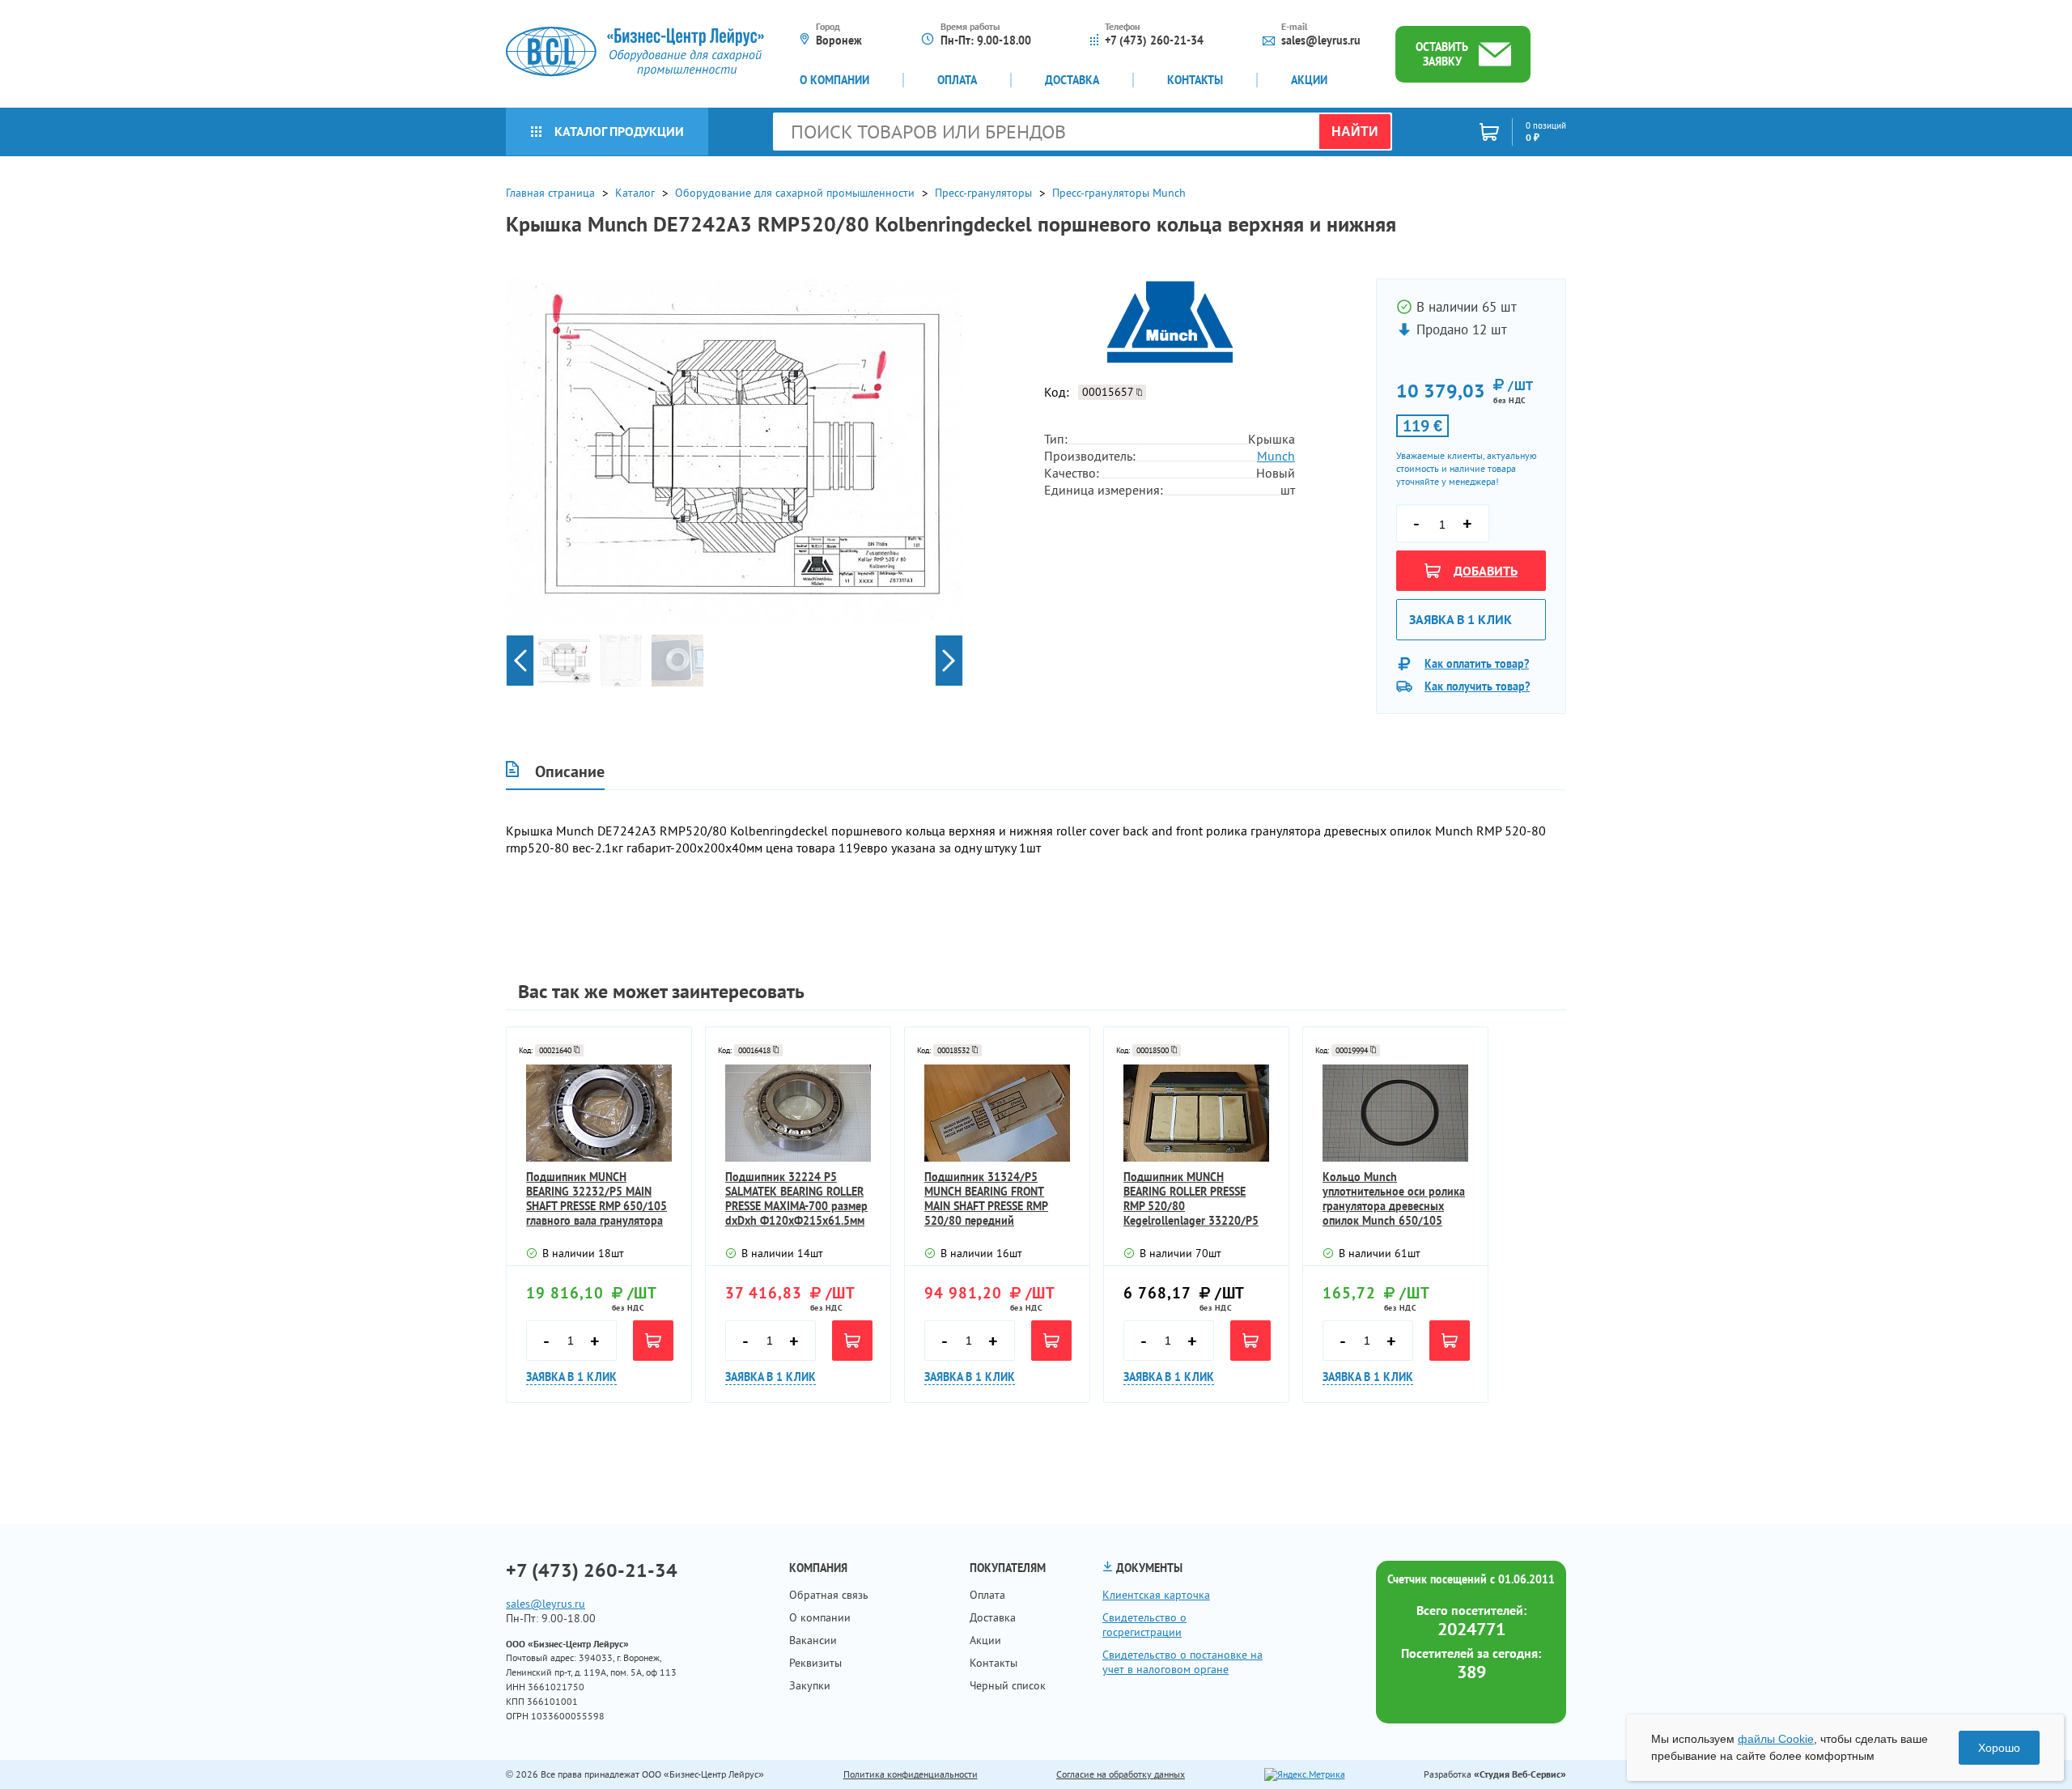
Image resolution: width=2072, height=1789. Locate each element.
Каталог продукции (619, 131)
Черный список (1008, 1685)
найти (1355, 132)
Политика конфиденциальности (911, 1774)
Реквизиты (815, 1663)
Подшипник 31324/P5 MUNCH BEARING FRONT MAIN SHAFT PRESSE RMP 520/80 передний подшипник (986, 1199)
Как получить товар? (1477, 686)
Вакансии (813, 1640)
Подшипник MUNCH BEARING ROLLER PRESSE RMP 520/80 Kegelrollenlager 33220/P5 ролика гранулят (1191, 1199)
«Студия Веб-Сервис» (1520, 1774)
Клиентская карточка (1156, 1595)
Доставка (1072, 80)
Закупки (810, 1685)
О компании (834, 80)
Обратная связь (829, 1595)
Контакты (1195, 80)
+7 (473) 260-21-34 (1154, 40)
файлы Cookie (1776, 1739)
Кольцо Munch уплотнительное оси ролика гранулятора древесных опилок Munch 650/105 (1394, 1199)
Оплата (957, 80)
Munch (1276, 456)
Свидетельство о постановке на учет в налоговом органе (1182, 1662)
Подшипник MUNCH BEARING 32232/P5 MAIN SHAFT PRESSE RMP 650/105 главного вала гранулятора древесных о (597, 1199)
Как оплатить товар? (1477, 664)
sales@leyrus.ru (1321, 40)
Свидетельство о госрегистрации (1144, 1625)
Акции (1309, 80)
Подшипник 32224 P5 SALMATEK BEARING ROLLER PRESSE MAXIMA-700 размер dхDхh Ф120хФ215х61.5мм (796, 1199)
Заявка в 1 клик (1461, 619)
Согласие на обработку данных (1121, 1774)
